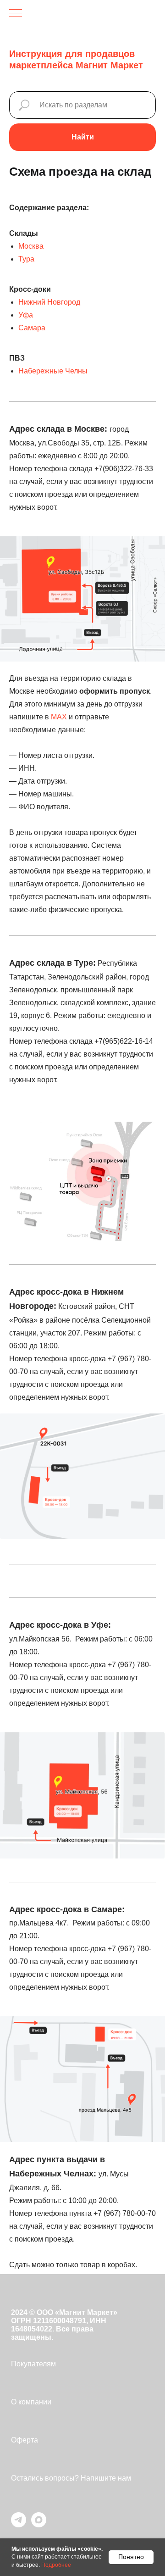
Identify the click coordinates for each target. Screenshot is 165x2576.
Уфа (26, 315)
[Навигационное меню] (16, 14)
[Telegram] (19, 2525)
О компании (31, 2402)
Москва (31, 246)
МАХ (59, 717)
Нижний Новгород (49, 302)
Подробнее (56, 2565)
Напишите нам (106, 2478)
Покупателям (33, 2364)
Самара (32, 328)
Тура (26, 259)
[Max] (39, 2525)
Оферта (25, 2440)
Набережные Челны (53, 371)
